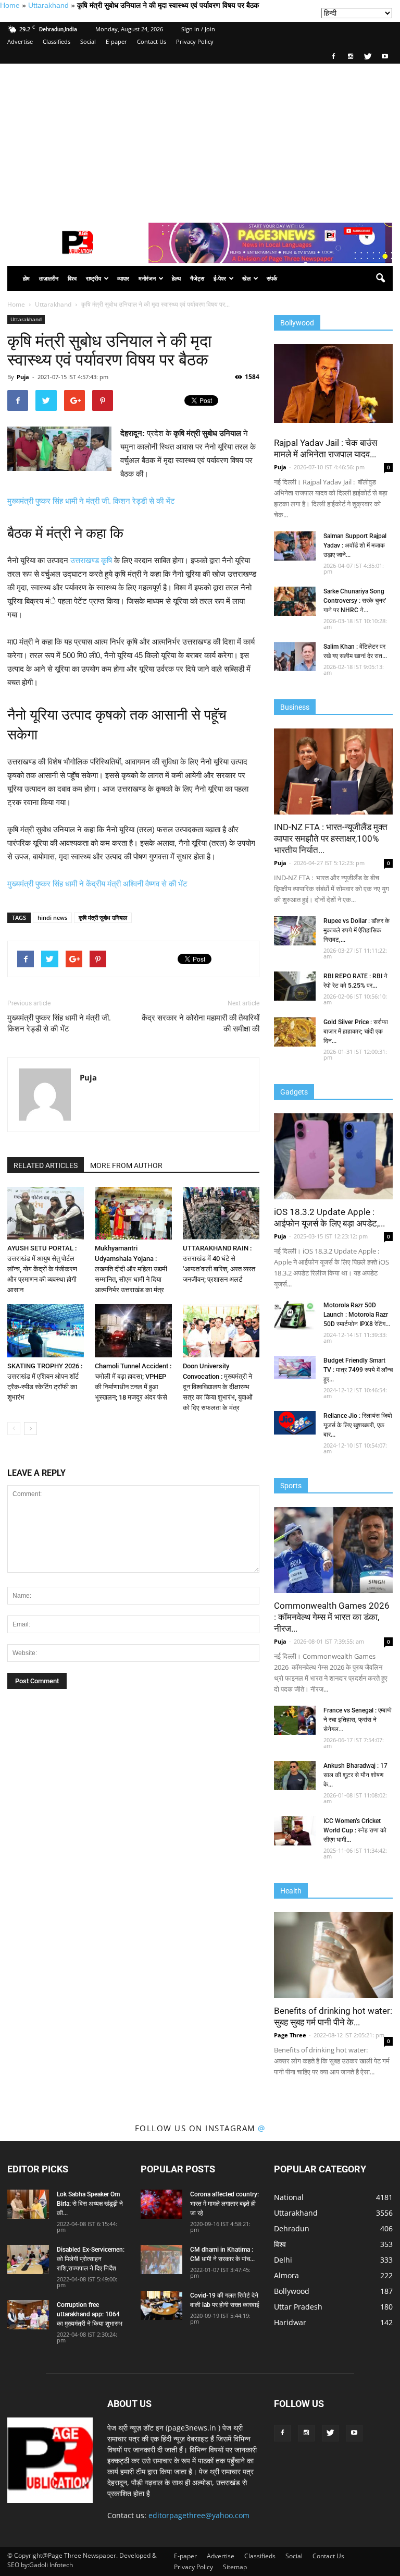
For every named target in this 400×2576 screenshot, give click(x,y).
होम (26, 278)
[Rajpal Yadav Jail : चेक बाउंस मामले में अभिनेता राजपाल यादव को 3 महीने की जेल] (333, 384)
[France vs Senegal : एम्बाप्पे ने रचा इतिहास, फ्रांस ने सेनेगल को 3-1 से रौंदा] (295, 1720)
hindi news (52, 918)
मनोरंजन (147, 278)
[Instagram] (351, 56)
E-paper (116, 41)
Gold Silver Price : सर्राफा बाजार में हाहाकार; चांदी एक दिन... (356, 1031)
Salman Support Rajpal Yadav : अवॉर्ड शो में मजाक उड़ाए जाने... (355, 545)
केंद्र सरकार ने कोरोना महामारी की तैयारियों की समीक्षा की (201, 1023)
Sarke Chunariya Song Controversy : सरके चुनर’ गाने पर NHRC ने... (355, 601)
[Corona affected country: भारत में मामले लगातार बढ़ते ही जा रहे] (161, 2204)
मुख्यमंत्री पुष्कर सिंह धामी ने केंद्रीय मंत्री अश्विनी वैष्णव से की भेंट (97, 884)
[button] (380, 278)
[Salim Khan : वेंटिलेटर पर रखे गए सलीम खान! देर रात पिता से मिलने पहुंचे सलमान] (295, 657)
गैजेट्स (197, 278)
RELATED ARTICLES (46, 1165)
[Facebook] (333, 56)
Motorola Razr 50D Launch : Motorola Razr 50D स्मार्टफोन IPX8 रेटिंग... (357, 1315)
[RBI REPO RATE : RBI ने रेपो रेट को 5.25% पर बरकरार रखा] (295, 986)
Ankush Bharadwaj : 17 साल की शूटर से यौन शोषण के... (355, 1775)
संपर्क (272, 278)
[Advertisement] (200, 142)
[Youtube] (385, 56)
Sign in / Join (198, 29)
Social (88, 41)
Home (10, 5)
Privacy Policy (195, 41)
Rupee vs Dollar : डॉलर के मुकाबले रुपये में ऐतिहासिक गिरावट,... (357, 930)
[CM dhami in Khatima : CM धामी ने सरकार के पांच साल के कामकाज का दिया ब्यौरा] (161, 2259)
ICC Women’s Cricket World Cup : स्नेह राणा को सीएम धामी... (355, 1830)
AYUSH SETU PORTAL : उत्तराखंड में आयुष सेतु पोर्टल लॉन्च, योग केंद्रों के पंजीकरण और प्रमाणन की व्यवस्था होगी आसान (42, 1269)
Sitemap (235, 2567)
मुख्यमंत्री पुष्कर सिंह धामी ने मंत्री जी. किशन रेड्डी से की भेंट (91, 501)
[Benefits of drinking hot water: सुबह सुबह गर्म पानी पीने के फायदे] (333, 1955)
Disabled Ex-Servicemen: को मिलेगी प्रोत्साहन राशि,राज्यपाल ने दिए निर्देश (91, 2259)
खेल (246, 278)
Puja (23, 377)
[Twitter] (368, 56)
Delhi (283, 2260)
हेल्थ (176, 278)
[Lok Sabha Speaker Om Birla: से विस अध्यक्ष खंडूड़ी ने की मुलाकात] (28, 2204)
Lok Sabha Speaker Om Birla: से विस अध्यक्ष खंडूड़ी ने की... (90, 2204)
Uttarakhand (48, 5)
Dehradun (292, 2228)
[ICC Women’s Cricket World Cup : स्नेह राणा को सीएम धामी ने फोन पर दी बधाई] (295, 1831)
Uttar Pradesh (298, 2307)
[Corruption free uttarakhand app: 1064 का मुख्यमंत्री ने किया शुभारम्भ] (28, 2315)
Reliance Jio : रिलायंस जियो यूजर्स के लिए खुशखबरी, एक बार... (358, 1425)
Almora (286, 2275)
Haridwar (290, 2322)
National (289, 2197)
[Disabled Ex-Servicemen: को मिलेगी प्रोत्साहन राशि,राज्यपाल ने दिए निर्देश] (28, 2259)
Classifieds (57, 41)
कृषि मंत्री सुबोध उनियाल (103, 918)
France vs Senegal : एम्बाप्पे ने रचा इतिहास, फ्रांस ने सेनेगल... (358, 1720)
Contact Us (152, 41)
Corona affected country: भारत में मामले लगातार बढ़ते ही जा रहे (224, 2204)
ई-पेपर (220, 278)
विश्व (72, 278)
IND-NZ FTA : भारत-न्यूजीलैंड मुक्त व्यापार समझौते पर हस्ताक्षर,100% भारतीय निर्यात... (331, 839)
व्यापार (123, 278)
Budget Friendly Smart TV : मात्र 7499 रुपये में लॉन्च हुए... (358, 1370)
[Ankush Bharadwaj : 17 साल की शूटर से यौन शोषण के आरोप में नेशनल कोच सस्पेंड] (295, 1776)
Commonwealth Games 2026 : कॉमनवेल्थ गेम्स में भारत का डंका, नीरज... (332, 1617)
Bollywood (292, 2291)
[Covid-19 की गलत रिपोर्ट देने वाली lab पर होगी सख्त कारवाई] (161, 2305)
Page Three (290, 2035)
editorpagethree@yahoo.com (199, 2515)
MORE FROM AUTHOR (126, 1165)
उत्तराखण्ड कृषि (91, 560)
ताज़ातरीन (49, 278)
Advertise (20, 41)
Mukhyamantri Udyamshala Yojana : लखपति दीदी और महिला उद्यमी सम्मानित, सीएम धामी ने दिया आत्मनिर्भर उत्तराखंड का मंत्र (131, 1269)
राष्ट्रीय (93, 278)
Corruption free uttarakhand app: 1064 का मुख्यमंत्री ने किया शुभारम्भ (90, 2314)
